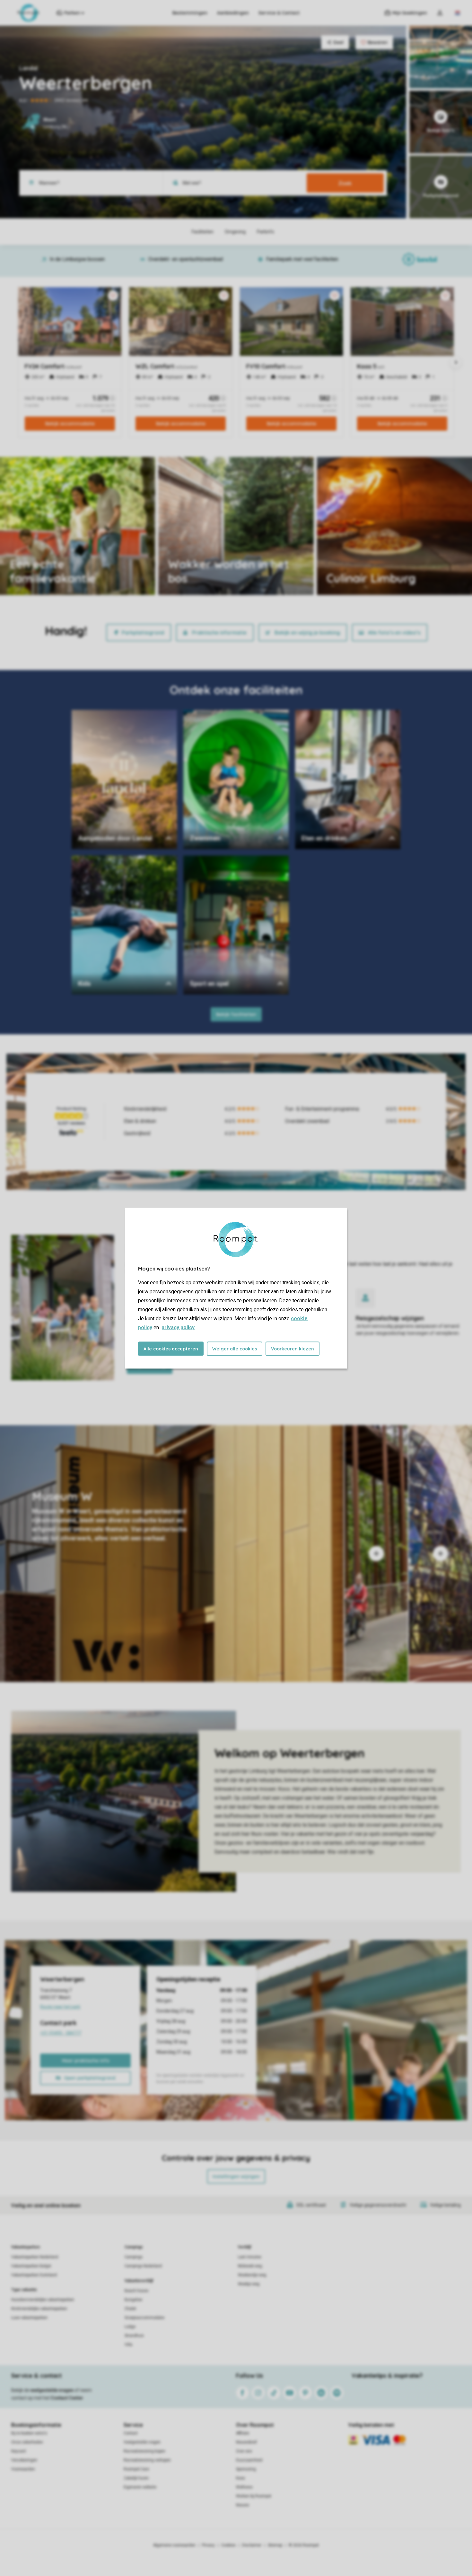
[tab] (172, 1554)
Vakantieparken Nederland (35, 2257)
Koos (240, 2478)
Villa (128, 2345)
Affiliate (243, 2433)
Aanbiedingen (233, 13)
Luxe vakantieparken (29, 2318)
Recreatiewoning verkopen (147, 2460)
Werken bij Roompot (254, 2496)
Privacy (208, 2545)
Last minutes (250, 2257)
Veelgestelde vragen (142, 2442)
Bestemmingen (190, 13)
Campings (134, 2247)
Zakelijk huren (136, 2478)
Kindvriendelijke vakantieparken (39, 2309)
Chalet (130, 2309)
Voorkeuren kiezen (293, 1348)
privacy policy (178, 1327)
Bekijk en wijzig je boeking (307, 633)
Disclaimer (252, 2545)
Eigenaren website (140, 2487)
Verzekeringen (24, 2460)
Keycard (18, 2451)
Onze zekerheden (27, 2442)
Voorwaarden (23, 2469)
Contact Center (67, 2398)
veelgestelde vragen (52, 2390)
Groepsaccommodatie (144, 2318)
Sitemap (275, 2545)
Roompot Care (136, 2469)
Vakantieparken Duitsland (34, 2275)
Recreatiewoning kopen (144, 2451)
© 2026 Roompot (304, 2545)
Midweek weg (250, 2266)
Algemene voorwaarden (174, 2545)
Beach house (136, 2291)
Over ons (244, 2451)
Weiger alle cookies (235, 1348)
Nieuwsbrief (246, 2442)
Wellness (244, 2487)
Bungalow (133, 2300)
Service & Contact (279, 13)
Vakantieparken (26, 2247)
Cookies (228, 2545)
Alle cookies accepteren (171, 1348)
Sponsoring (246, 2469)
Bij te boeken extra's (29, 2433)
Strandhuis (134, 2336)
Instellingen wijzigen (236, 2176)
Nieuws (243, 2505)
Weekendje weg (252, 2275)
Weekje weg (249, 2284)
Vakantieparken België (31, 2266)
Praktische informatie (219, 633)
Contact (131, 2433)
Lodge (130, 2327)
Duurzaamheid (249, 2460)
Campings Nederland (143, 2266)
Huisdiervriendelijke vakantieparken (43, 2300)
